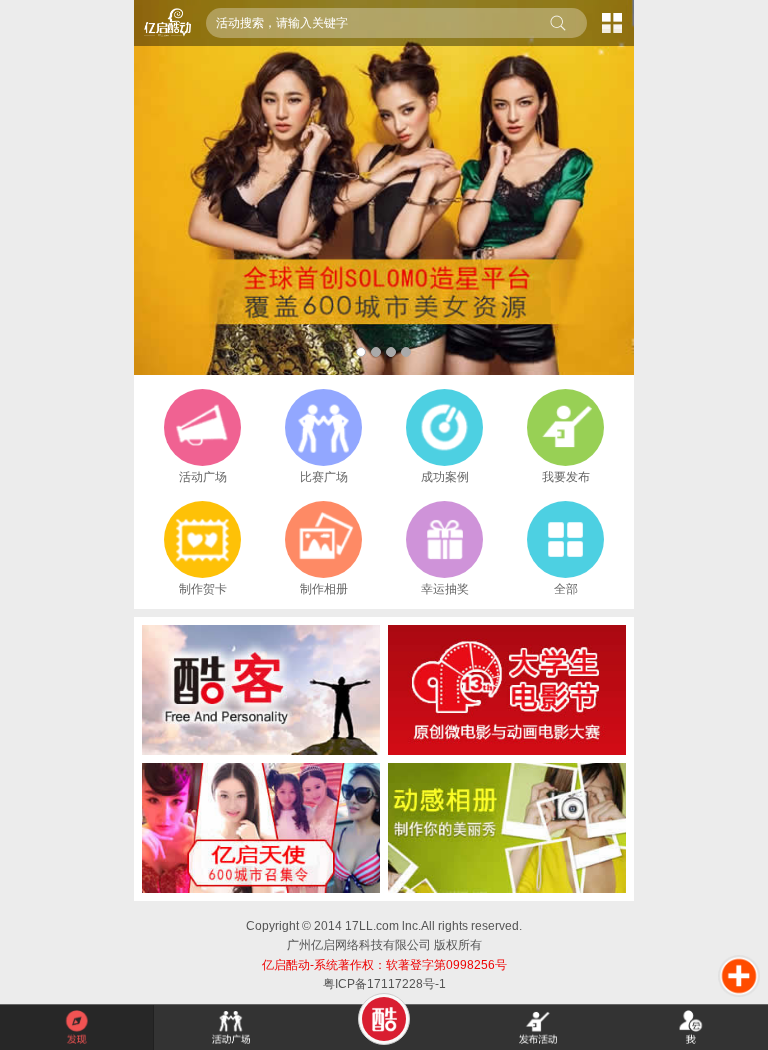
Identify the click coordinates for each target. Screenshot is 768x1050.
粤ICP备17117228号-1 (384, 984)
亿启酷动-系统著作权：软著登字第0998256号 (384, 965)
